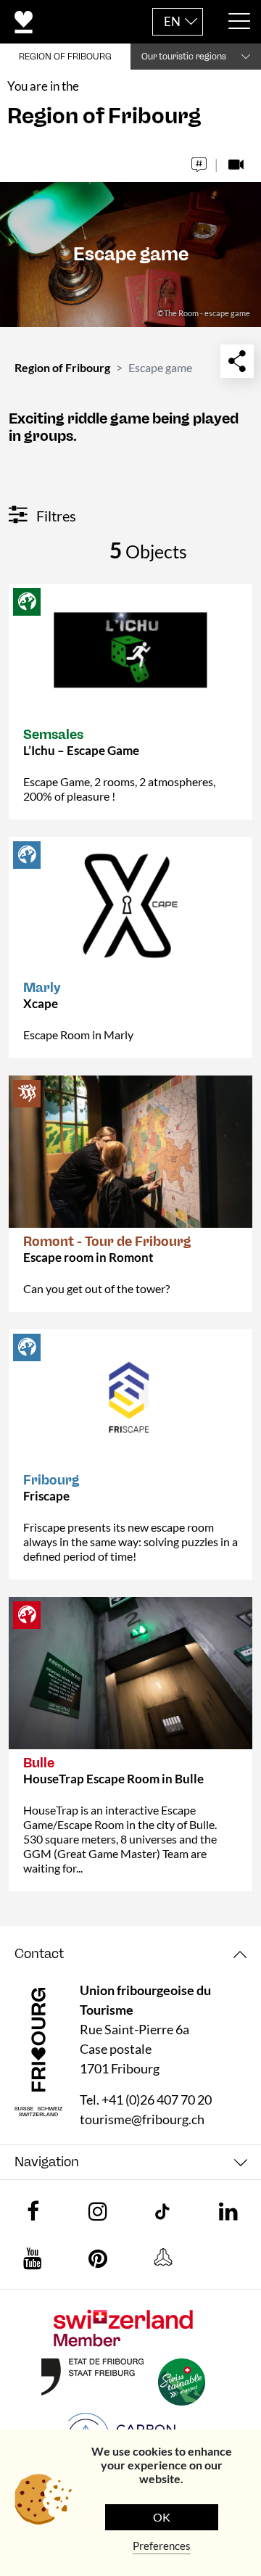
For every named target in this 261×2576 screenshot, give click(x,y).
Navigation (47, 2162)
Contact (39, 1954)
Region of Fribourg (62, 367)
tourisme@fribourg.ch (142, 2119)
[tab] (130, 1954)
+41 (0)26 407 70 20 (157, 2100)
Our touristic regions (184, 57)
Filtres (55, 516)
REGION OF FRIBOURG (65, 57)
